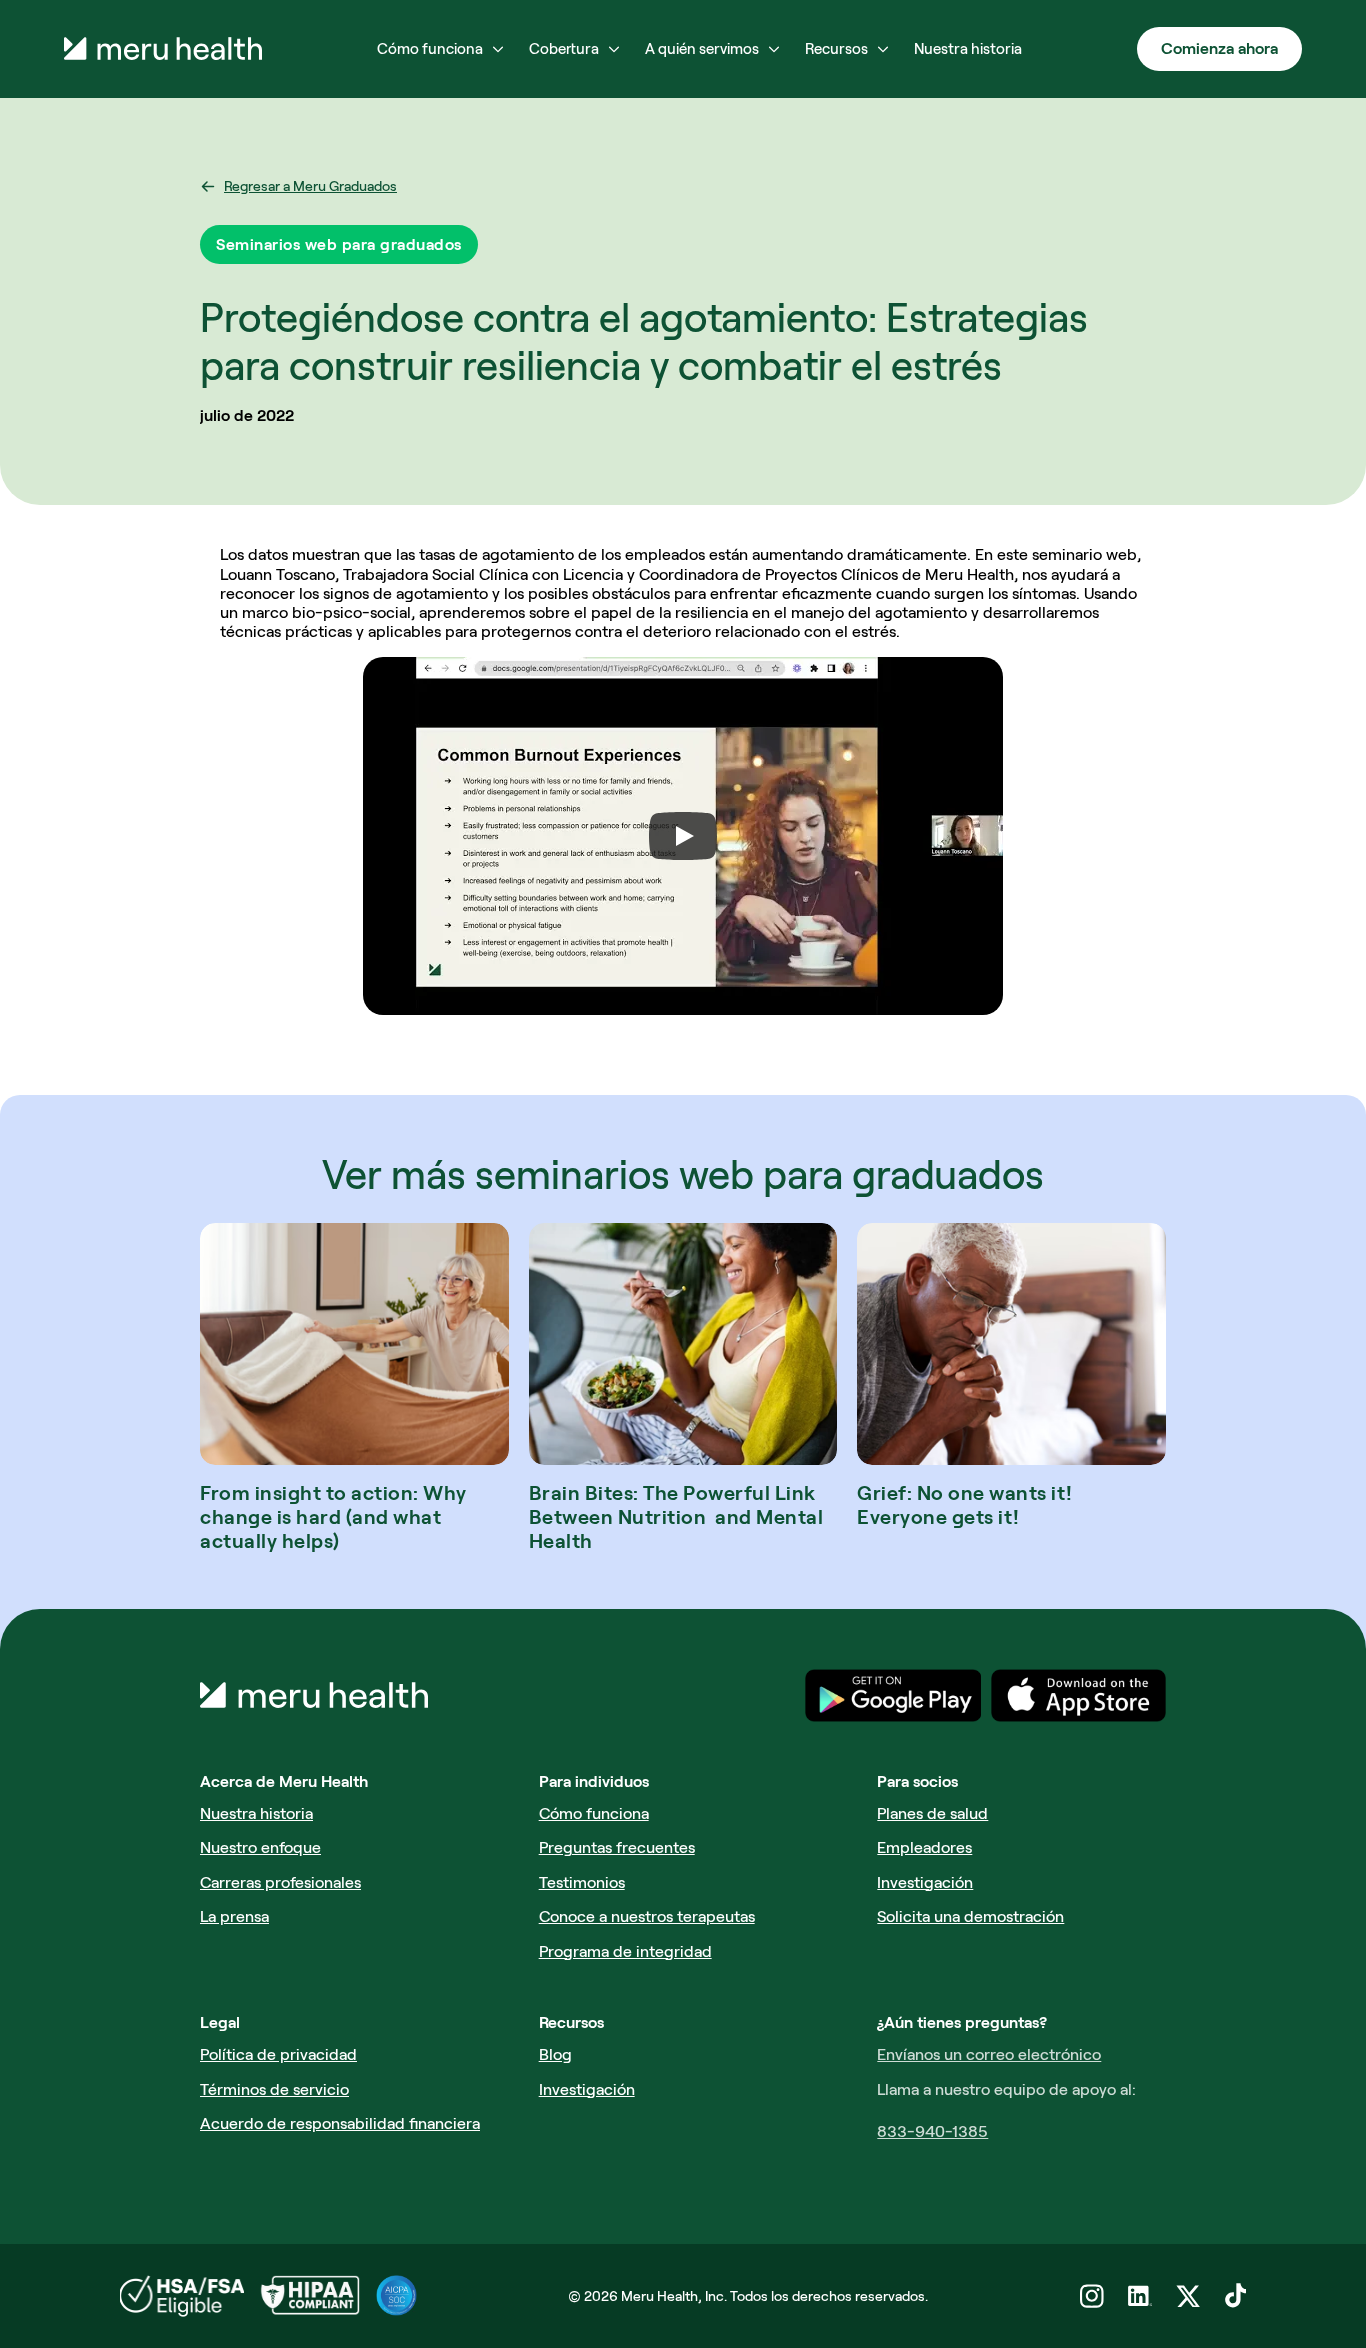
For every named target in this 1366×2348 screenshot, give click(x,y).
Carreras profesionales (280, 1882)
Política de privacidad (278, 2054)
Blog (555, 2054)
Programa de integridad (625, 1951)
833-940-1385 (932, 2131)
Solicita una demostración (970, 1916)
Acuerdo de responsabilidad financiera (340, 2123)
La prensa (234, 1916)
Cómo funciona (594, 1813)
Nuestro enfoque (260, 1847)
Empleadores (924, 1847)
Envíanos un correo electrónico (989, 2054)
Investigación (925, 1882)
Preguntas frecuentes (617, 1847)
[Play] (683, 836)
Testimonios (582, 1882)
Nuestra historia (256, 1813)
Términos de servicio (274, 2089)
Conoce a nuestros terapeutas (647, 1916)
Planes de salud (932, 1813)
